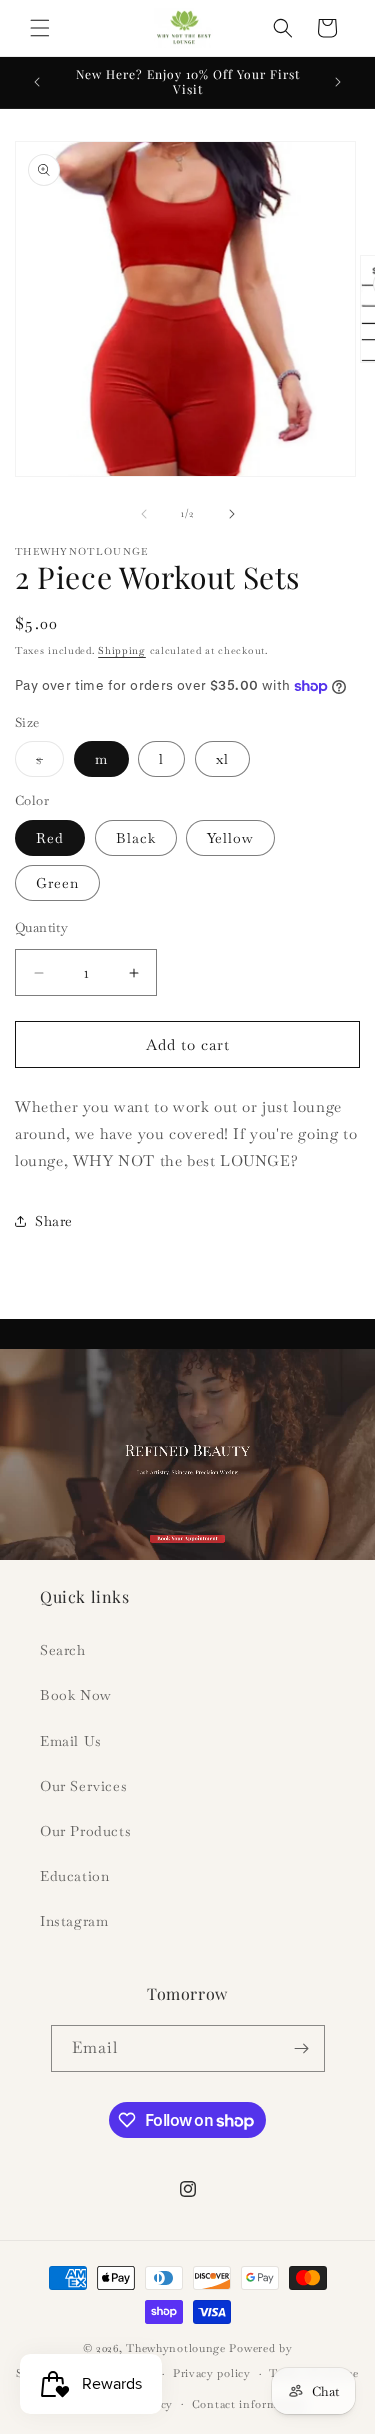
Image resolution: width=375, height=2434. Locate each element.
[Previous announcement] (37, 82)
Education (74, 1876)
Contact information (249, 2404)
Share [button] (54, 1221)
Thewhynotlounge (176, 2348)
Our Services (83, 1786)
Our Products (85, 1831)
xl (222, 759)
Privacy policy (212, 2373)
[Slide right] (232, 514)
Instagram (74, 1921)
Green (57, 883)
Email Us (71, 1741)
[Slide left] (144, 514)
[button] (40, 28)
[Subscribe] (302, 2048)
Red (50, 838)
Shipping (122, 650)
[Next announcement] (338, 82)
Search (63, 1650)
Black (136, 838)
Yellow (230, 838)
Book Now (76, 1695)
